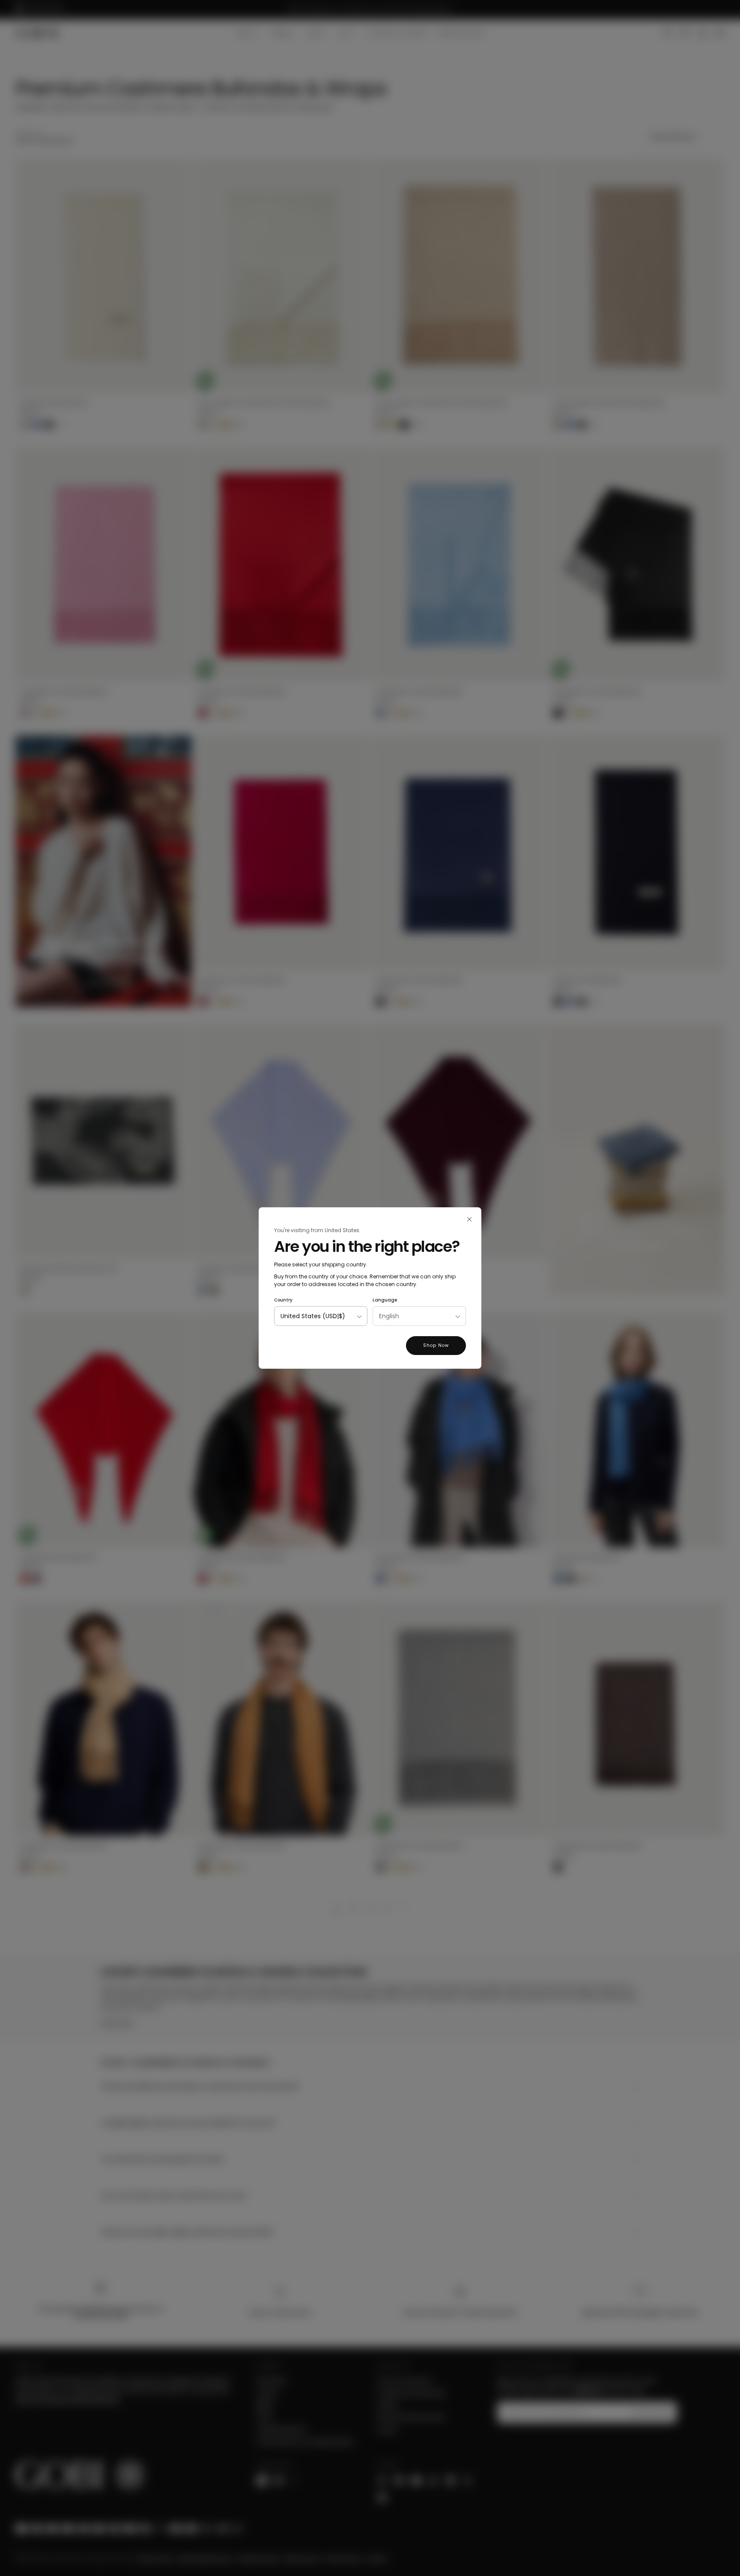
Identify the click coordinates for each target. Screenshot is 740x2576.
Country (283, 1300)
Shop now (436, 1345)
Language (385, 1300)
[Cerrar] (469, 1219)
